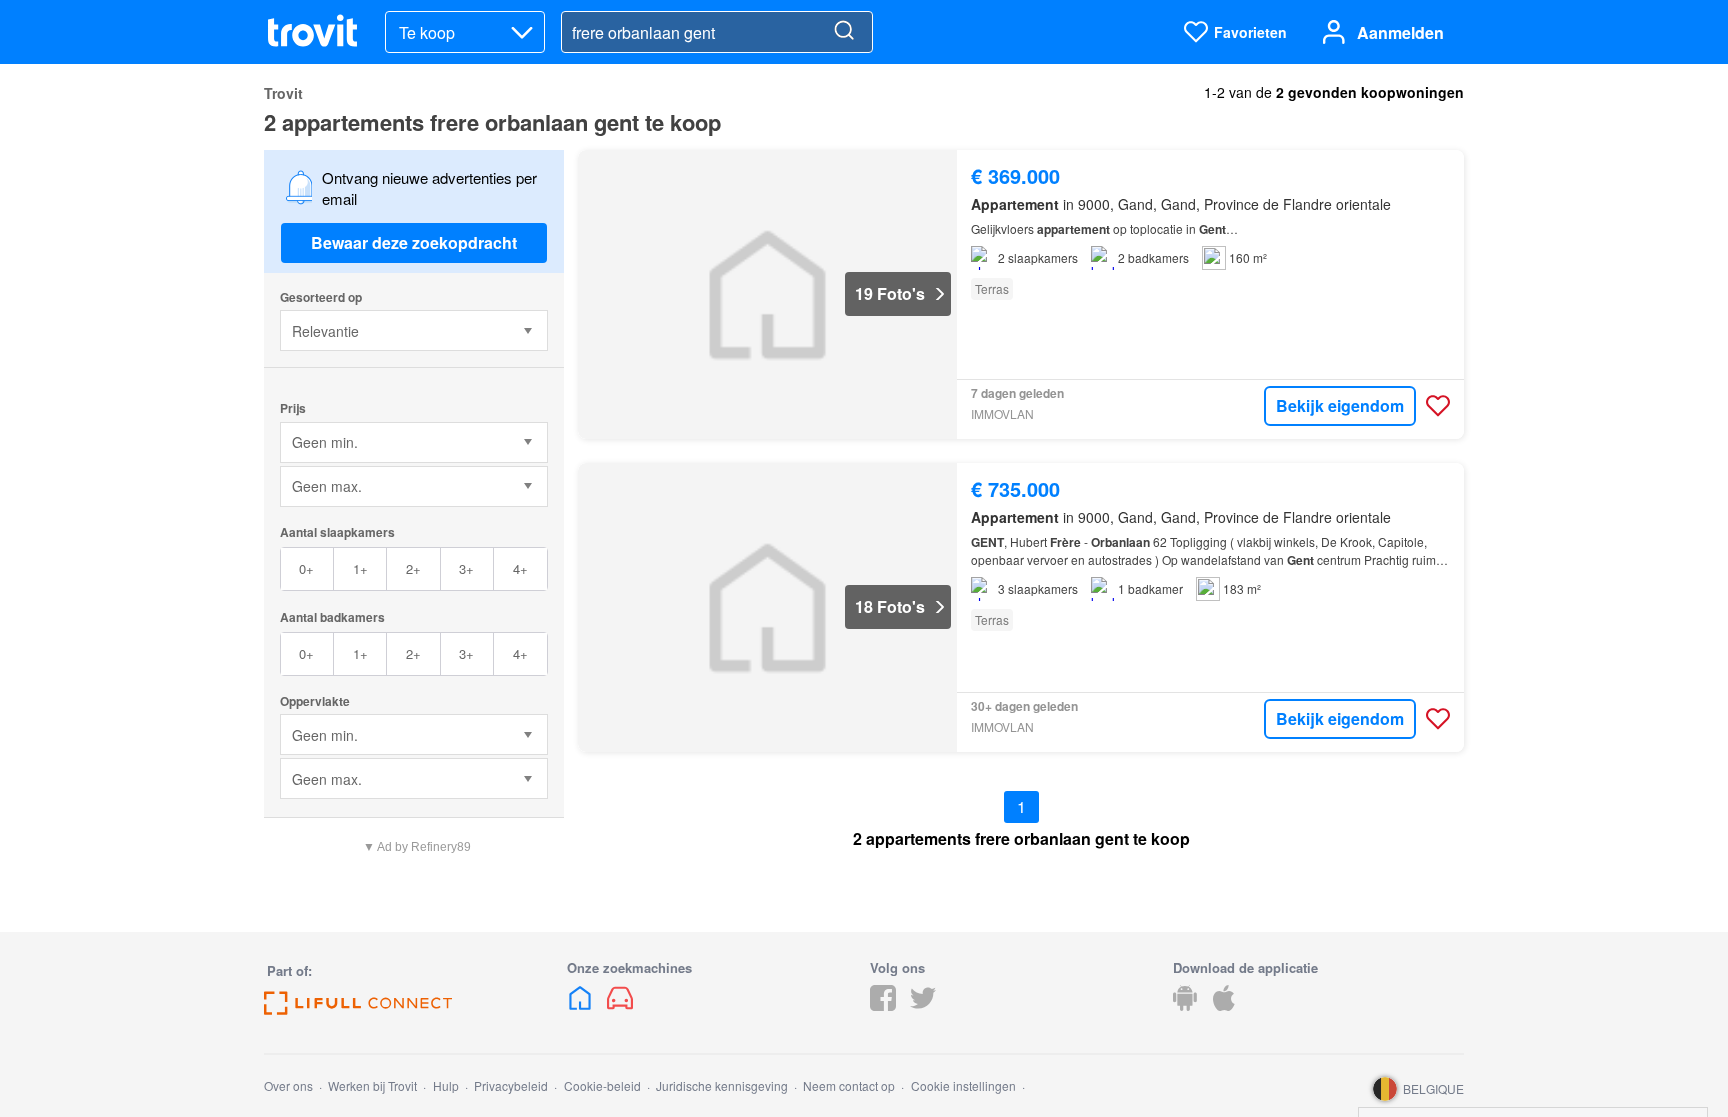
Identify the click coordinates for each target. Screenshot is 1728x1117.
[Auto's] (620, 1004)
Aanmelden (1400, 32)
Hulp (446, 1085)
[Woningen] (582, 1004)
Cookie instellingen (963, 1085)
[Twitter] (923, 1004)
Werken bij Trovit (372, 1085)
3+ (466, 568)
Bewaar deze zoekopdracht (414, 242)
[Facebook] (883, 1004)
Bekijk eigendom (1340, 405)
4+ (520, 568)
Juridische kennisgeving (722, 1085)
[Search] (844, 32)
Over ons (288, 1085)
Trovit (283, 93)
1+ (360, 568)
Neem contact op (849, 1085)
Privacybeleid (511, 1085)
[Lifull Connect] (358, 1008)
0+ (306, 568)
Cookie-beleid (602, 1085)
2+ (413, 568)
